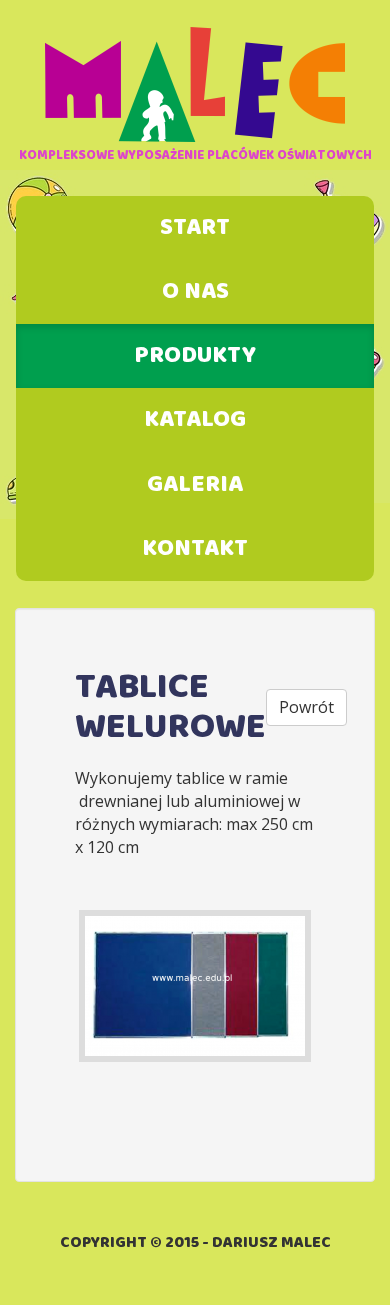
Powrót (306, 707)
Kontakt (195, 549)
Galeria (195, 485)
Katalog (195, 420)
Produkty (195, 356)
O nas (195, 292)
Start (195, 228)
